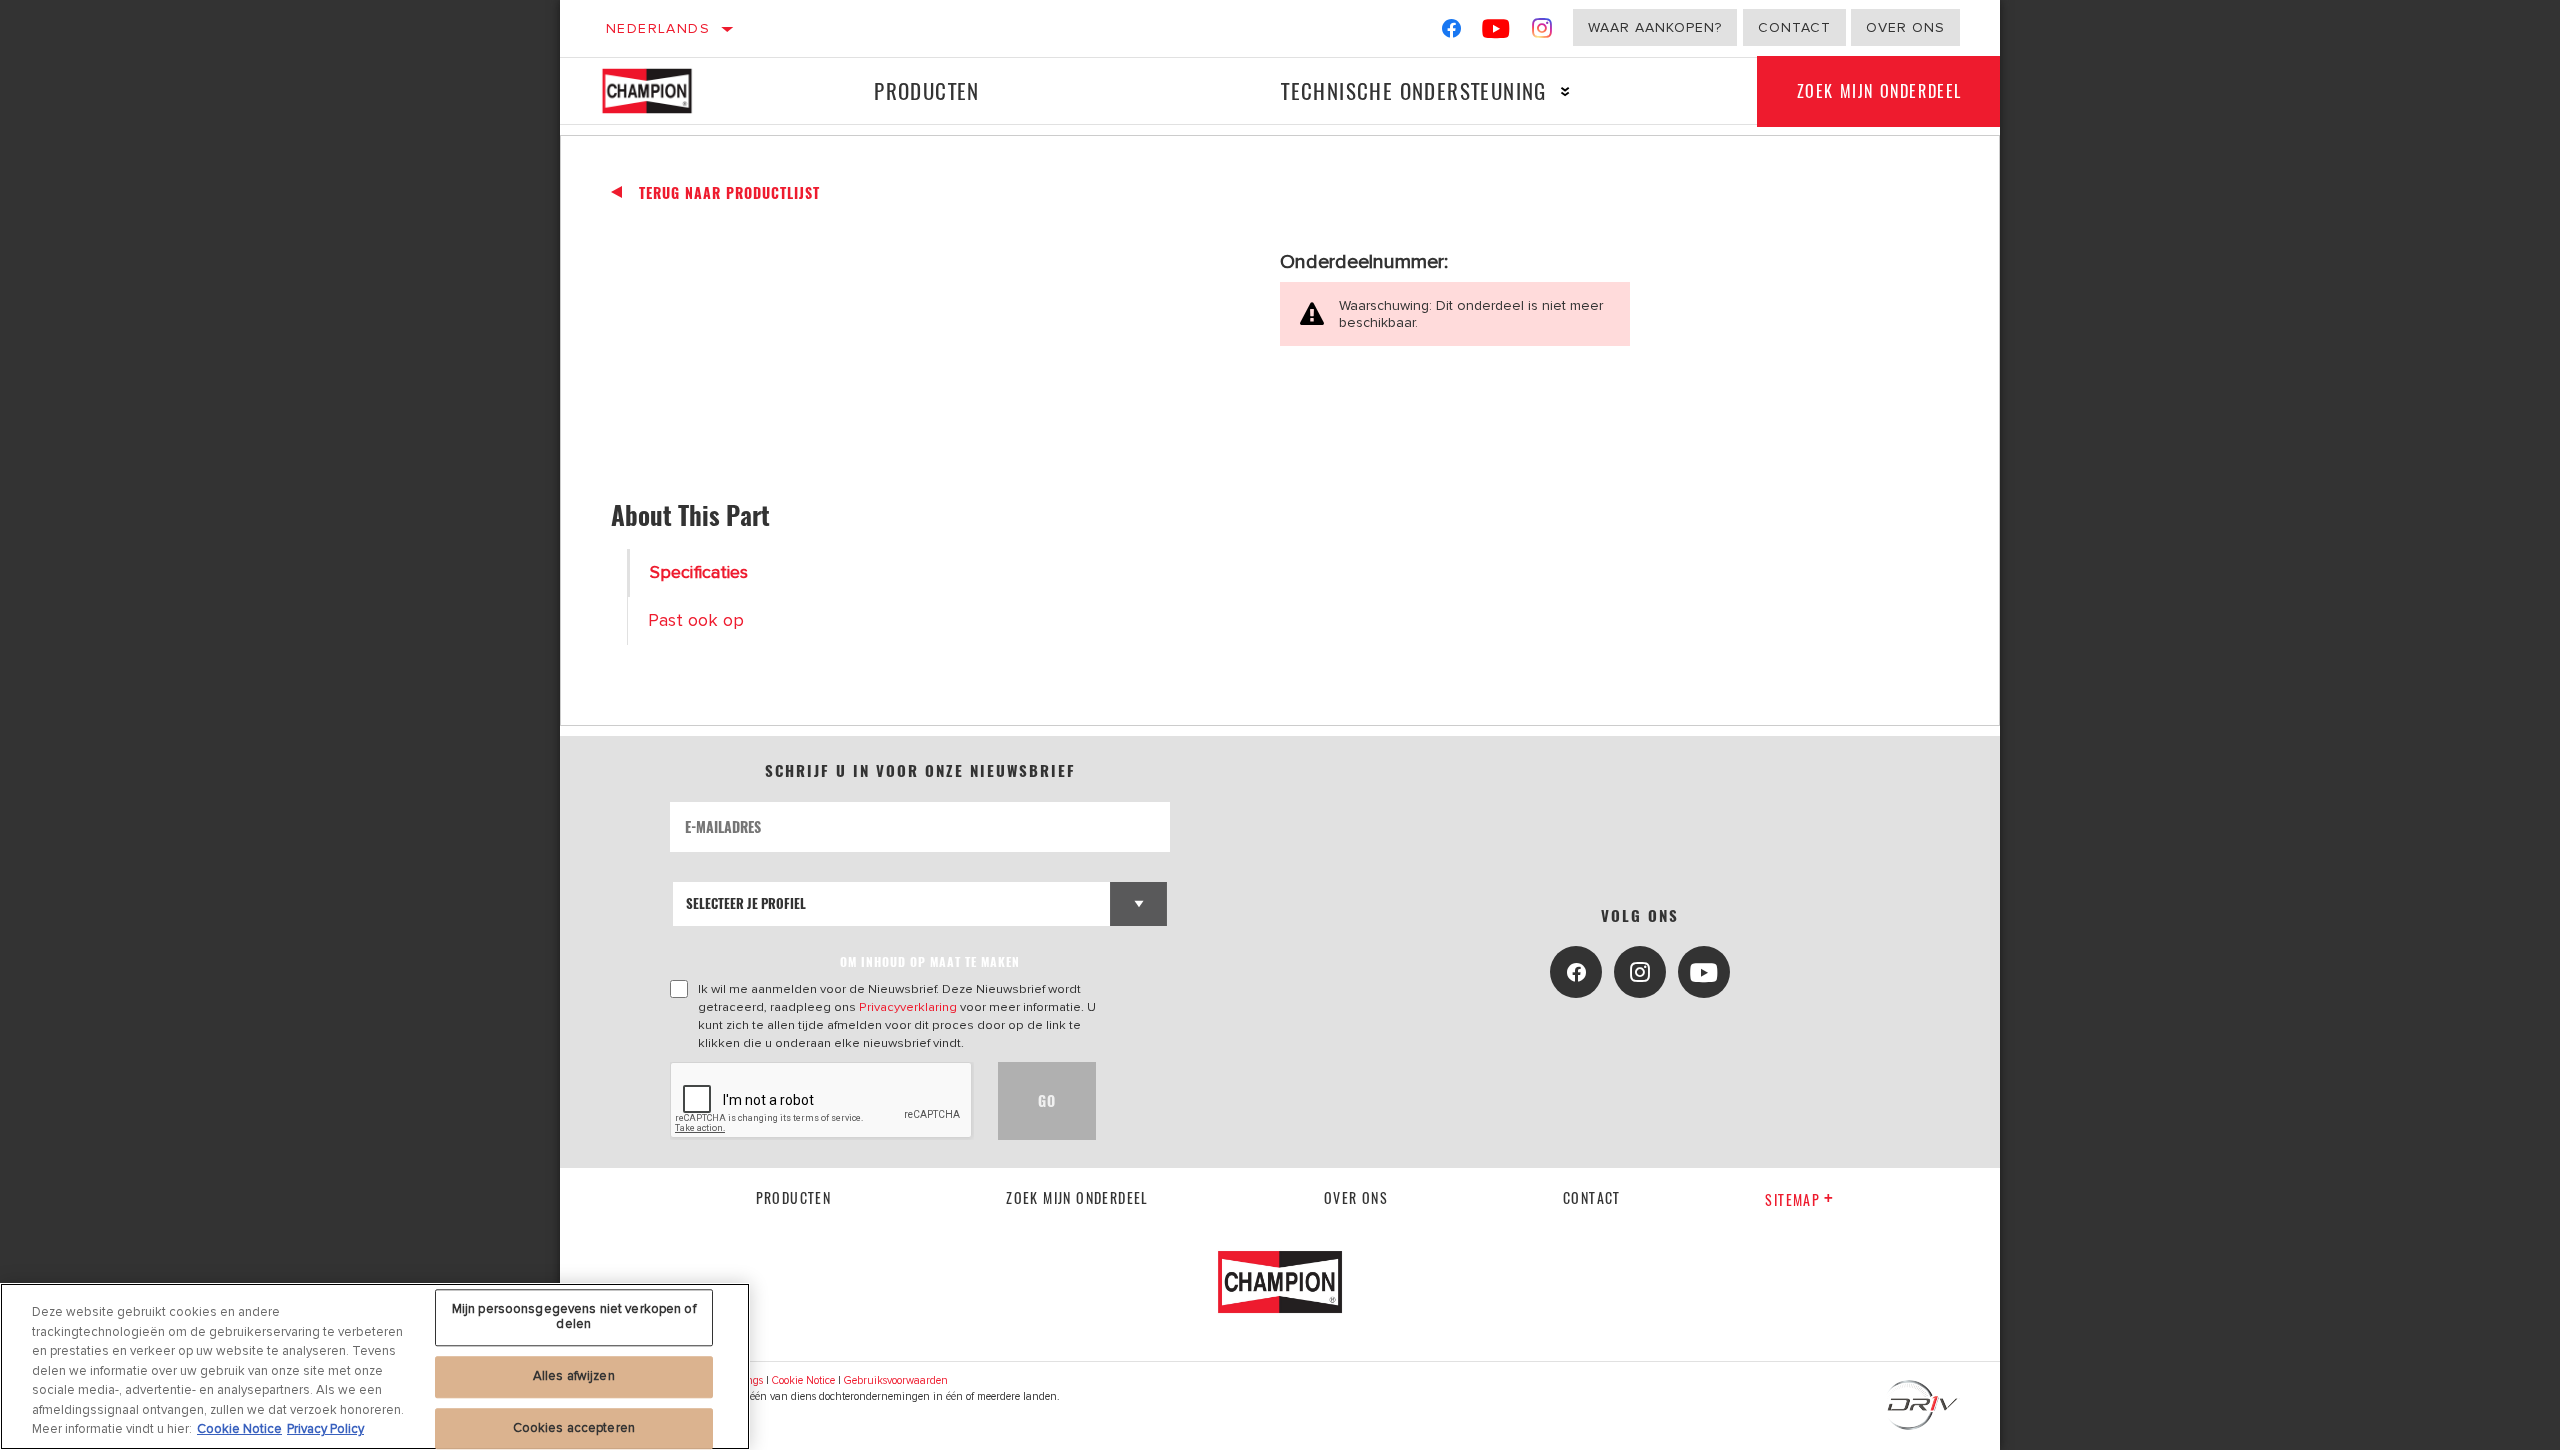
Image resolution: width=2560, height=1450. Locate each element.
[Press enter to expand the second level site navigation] (1565, 91)
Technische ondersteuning (1414, 90)
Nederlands (658, 28)
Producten (927, 90)
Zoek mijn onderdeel (1879, 91)
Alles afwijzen (574, 1376)
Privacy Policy (325, 1429)
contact (1592, 1197)
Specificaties (699, 572)
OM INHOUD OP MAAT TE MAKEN (930, 961)
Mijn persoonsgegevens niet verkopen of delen (574, 1317)
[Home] (662, 91)
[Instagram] (1542, 32)
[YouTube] (1496, 32)
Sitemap (1792, 1199)
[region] (375, 1366)
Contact (1794, 27)
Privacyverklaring (908, 1007)
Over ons (1905, 27)
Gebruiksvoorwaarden (896, 1380)
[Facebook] (1451, 32)
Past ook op (696, 620)
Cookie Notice (803, 1380)
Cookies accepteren (574, 1428)
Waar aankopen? (1655, 27)
